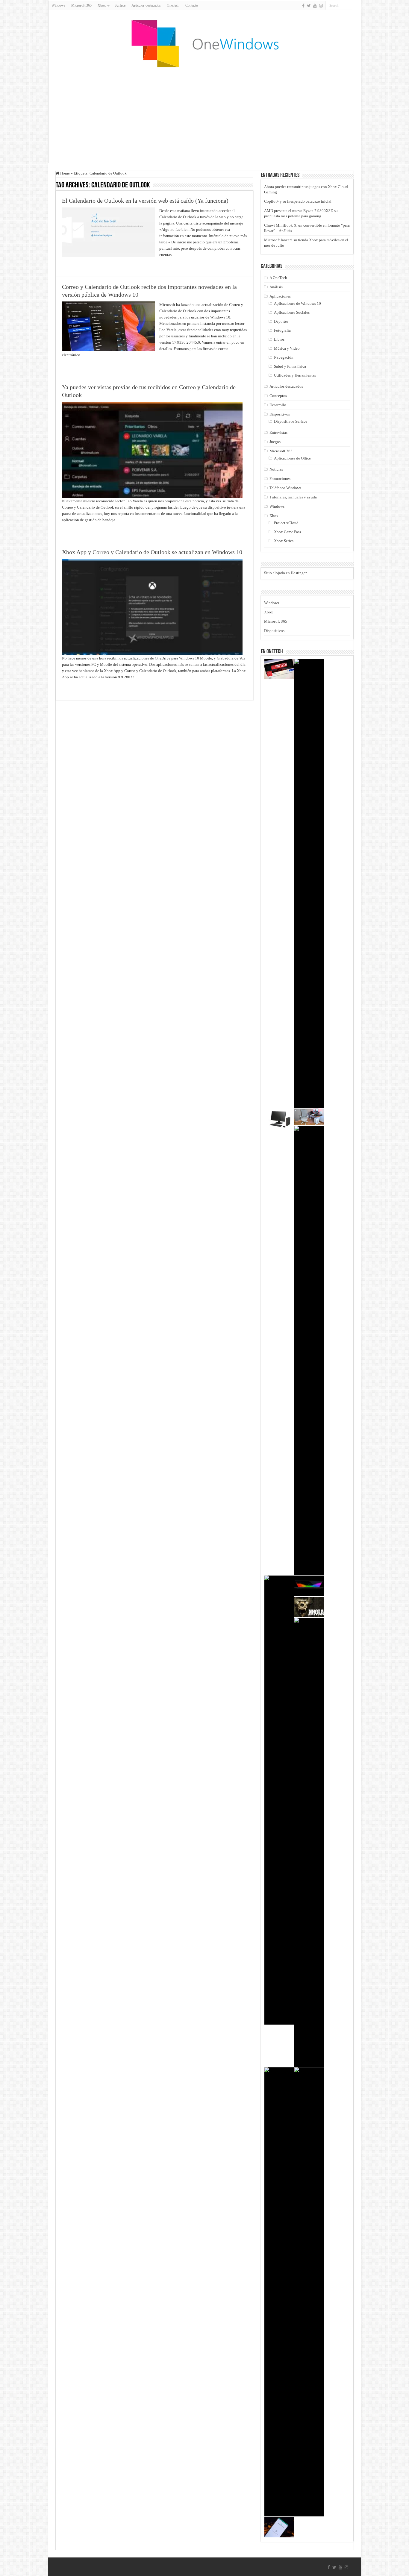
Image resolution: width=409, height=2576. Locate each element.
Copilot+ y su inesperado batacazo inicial (298, 201)
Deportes (281, 321)
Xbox (274, 516)
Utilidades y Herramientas (295, 375)
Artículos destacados (146, 5)
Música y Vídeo (287, 348)
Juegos (275, 442)
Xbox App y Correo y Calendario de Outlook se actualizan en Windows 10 (152, 552)
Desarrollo (278, 405)
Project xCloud (286, 523)
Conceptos (278, 396)
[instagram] (321, 6)
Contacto (192, 5)
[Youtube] (315, 6)
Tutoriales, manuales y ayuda (293, 497)
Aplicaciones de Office (292, 458)
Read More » (75, 265)
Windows (58, 5)
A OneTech (278, 278)
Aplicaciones (280, 296)
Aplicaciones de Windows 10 (297, 303)
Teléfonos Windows (285, 488)
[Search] (357, 5)
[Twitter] (309, 6)
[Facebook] (303, 6)
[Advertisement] (205, 115)
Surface (120, 5)
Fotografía (282, 330)
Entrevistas (278, 432)
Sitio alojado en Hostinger (285, 573)
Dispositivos (280, 414)
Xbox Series (284, 541)
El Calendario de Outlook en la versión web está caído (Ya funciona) (145, 201)
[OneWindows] (205, 43)
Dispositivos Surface (291, 421)
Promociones (280, 479)
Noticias (276, 469)
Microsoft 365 (81, 5)
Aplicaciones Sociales (292, 312)
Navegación (284, 357)
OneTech (173, 5)
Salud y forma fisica (290, 366)
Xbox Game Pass (287, 532)
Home (65, 173)
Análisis (276, 287)
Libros (279, 339)
